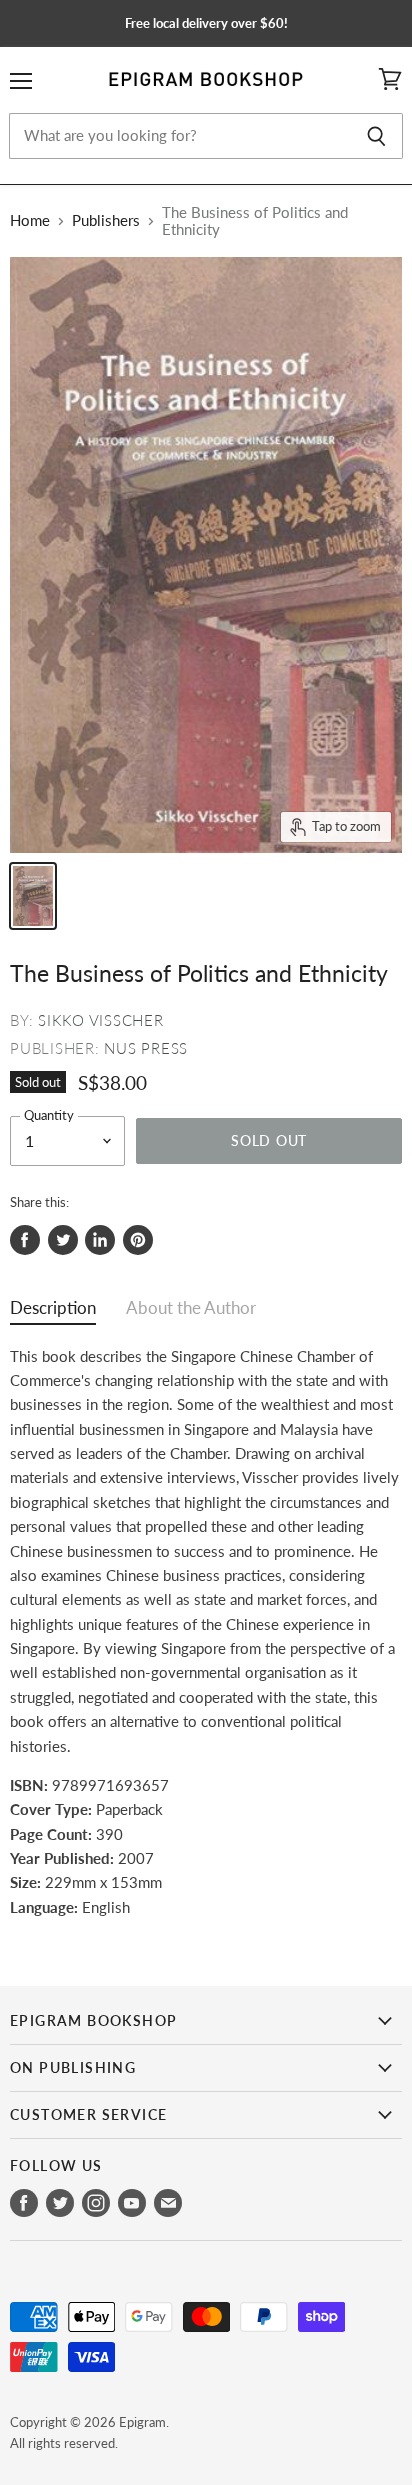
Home (30, 220)
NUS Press (146, 1048)
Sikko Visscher (101, 1020)
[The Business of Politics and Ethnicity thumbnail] (33, 896)
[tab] (53, 1312)
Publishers (106, 220)
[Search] (376, 136)
